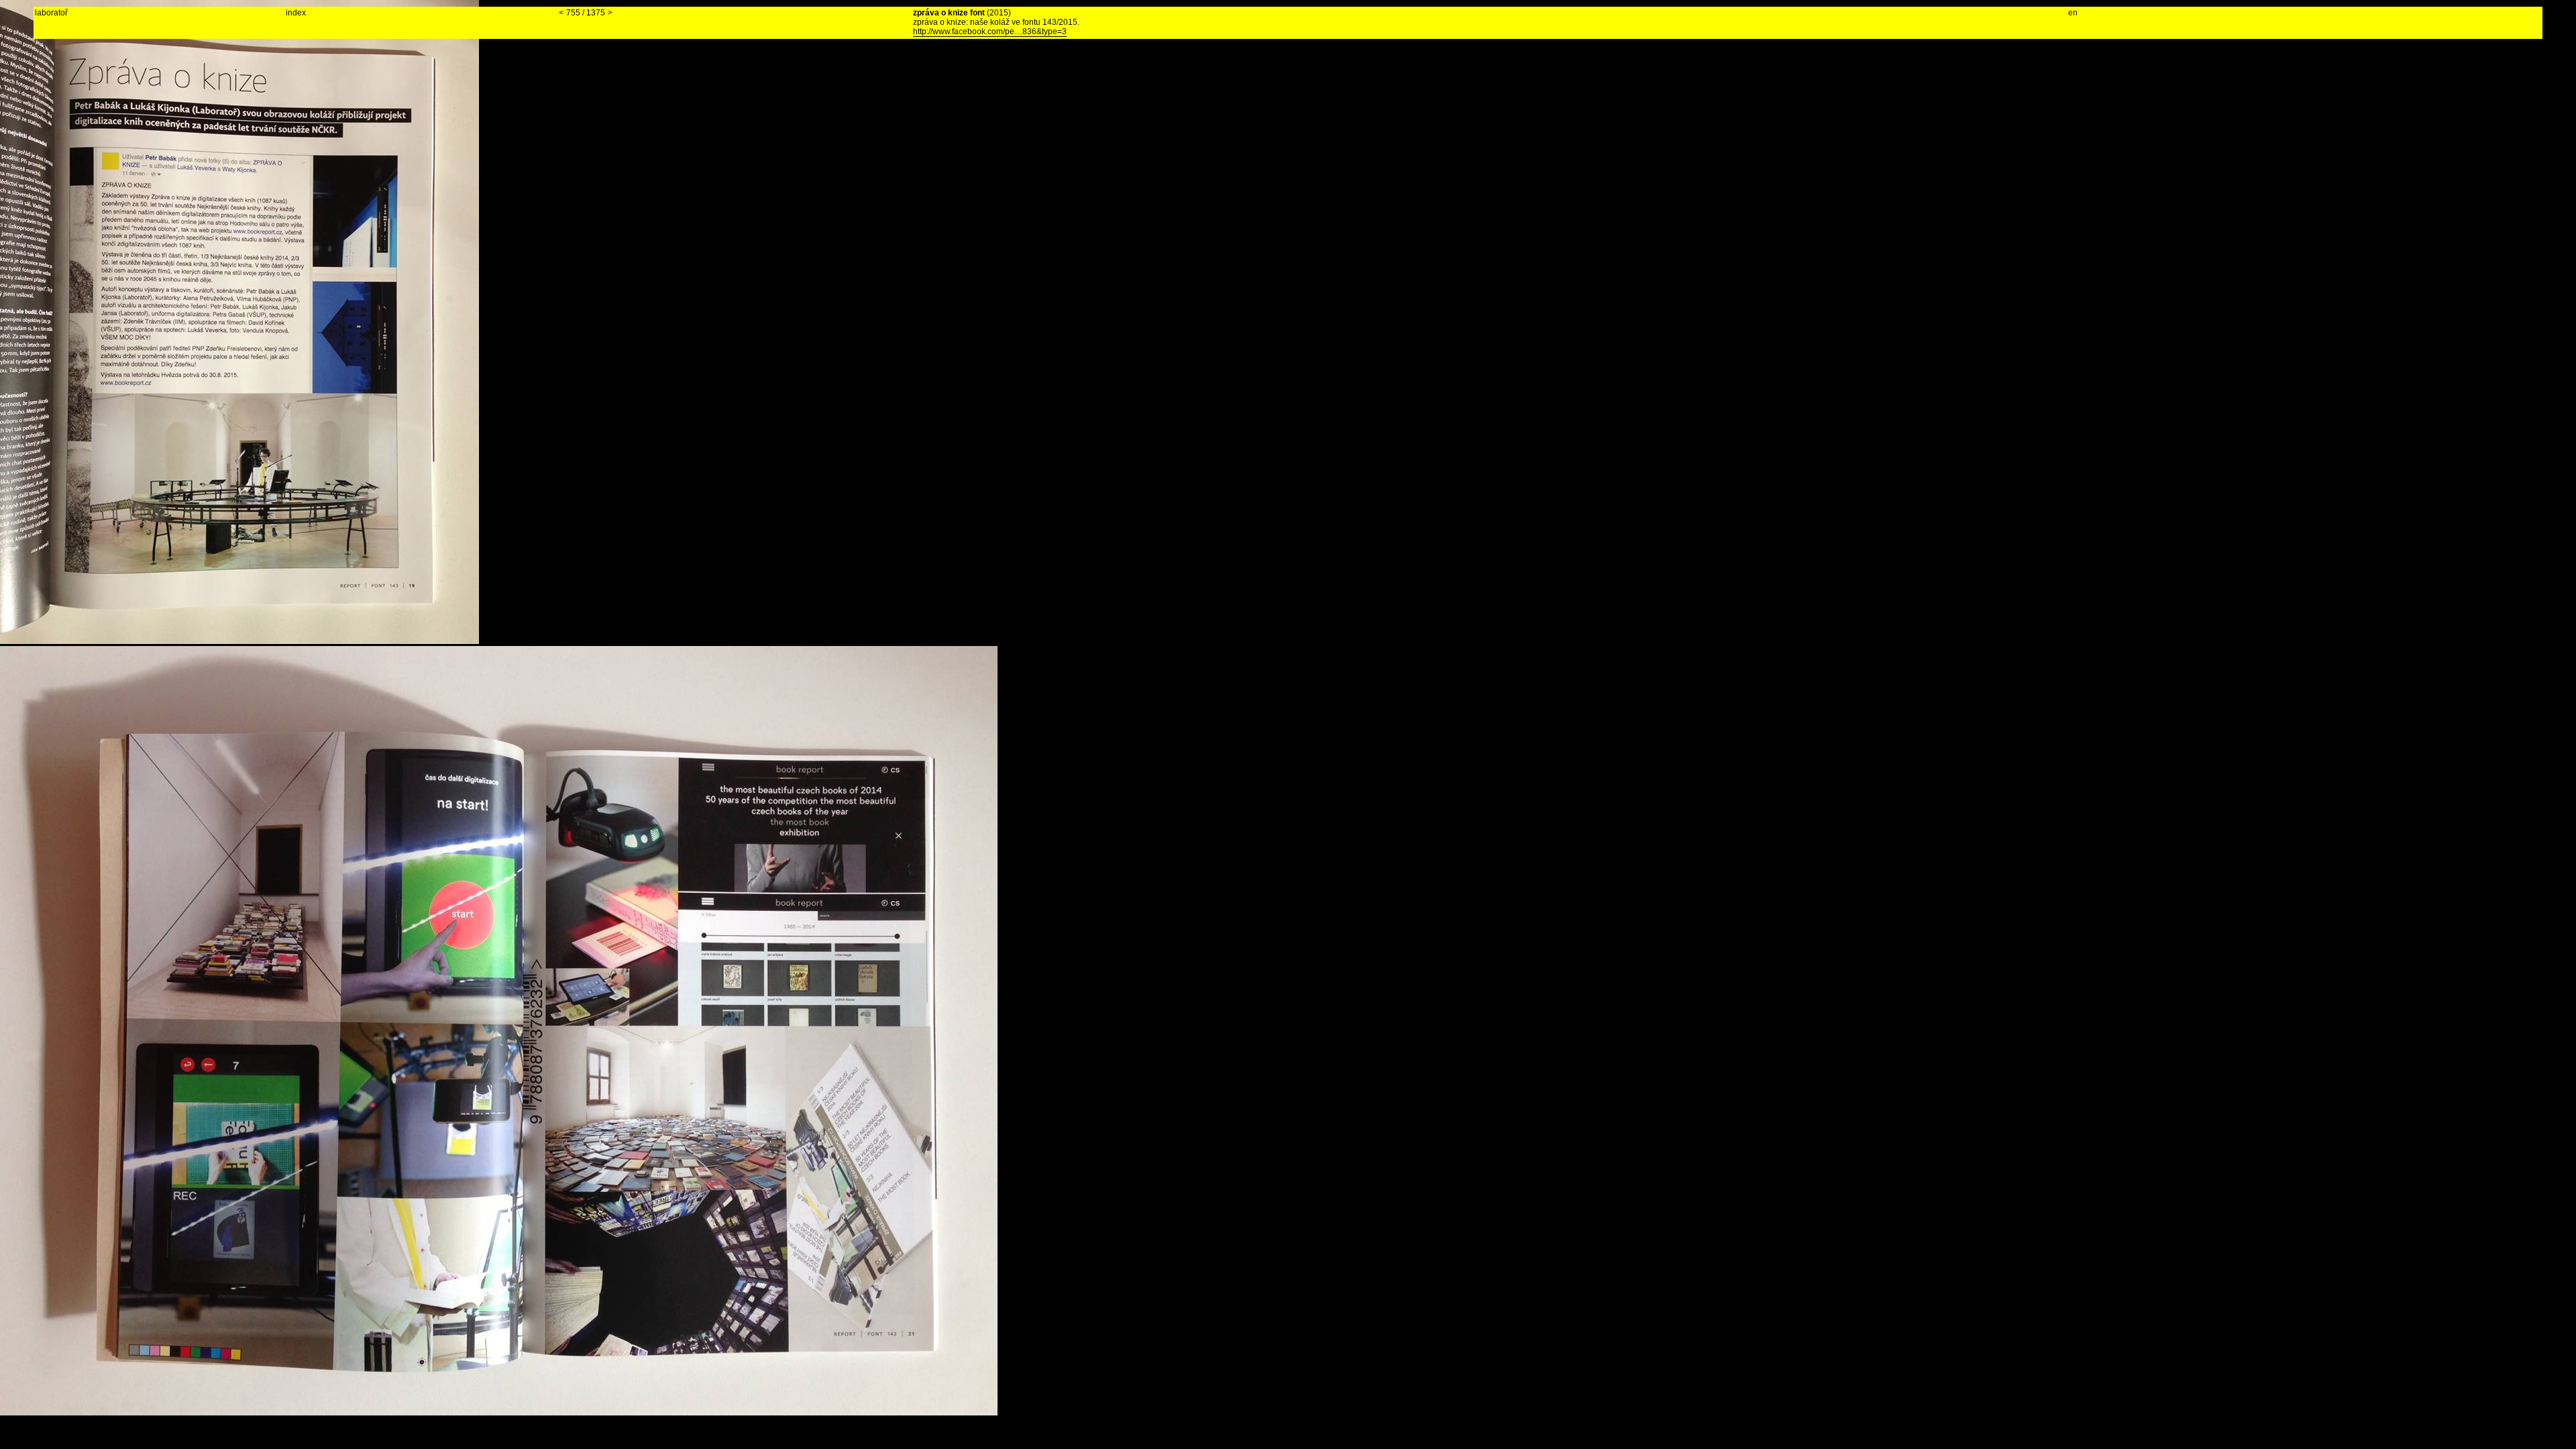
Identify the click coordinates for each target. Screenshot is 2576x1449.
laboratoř (51, 13)
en (2073, 13)
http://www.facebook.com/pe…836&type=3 (990, 32)
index (296, 13)
